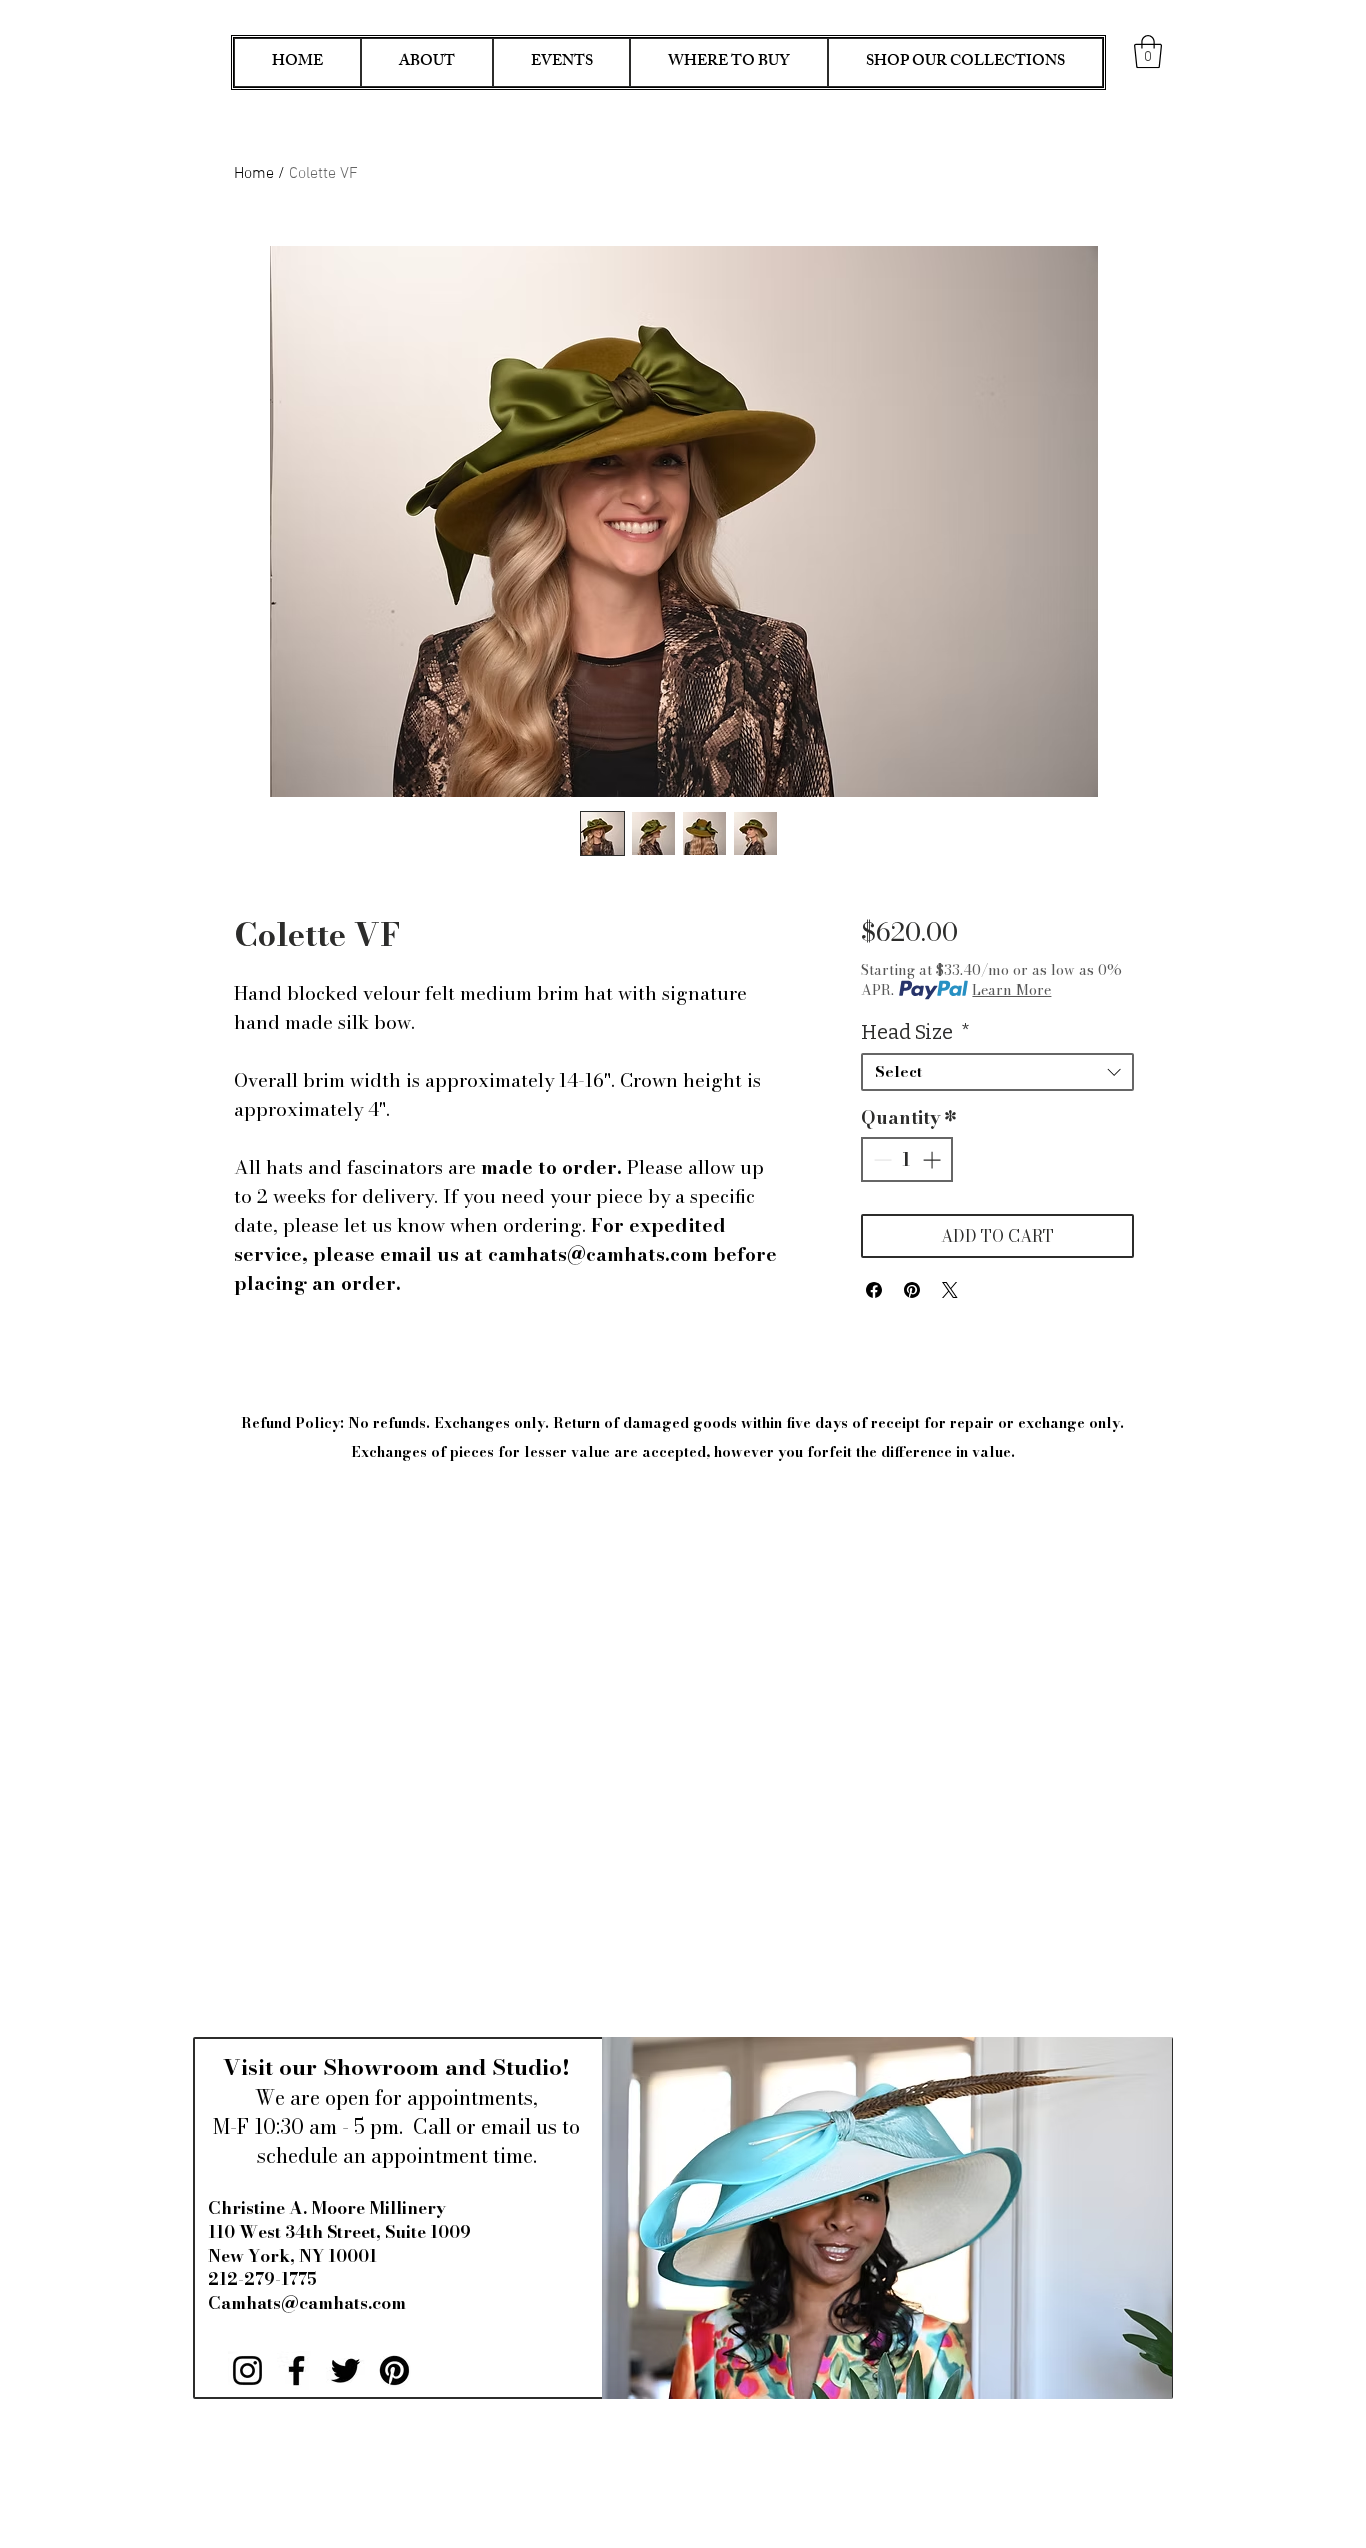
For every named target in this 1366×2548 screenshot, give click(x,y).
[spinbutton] (907, 1159)
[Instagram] (247, 2370)
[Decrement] (880, 1159)
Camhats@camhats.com (307, 2303)
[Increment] (933, 1159)
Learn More (1011, 990)
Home (254, 174)
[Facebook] (296, 2370)
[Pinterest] (394, 2370)
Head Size (915, 1032)
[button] (1148, 51)
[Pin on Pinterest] (912, 1290)
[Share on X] (950, 1290)
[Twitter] (345, 2370)
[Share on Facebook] (874, 1290)
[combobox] (997, 1072)
